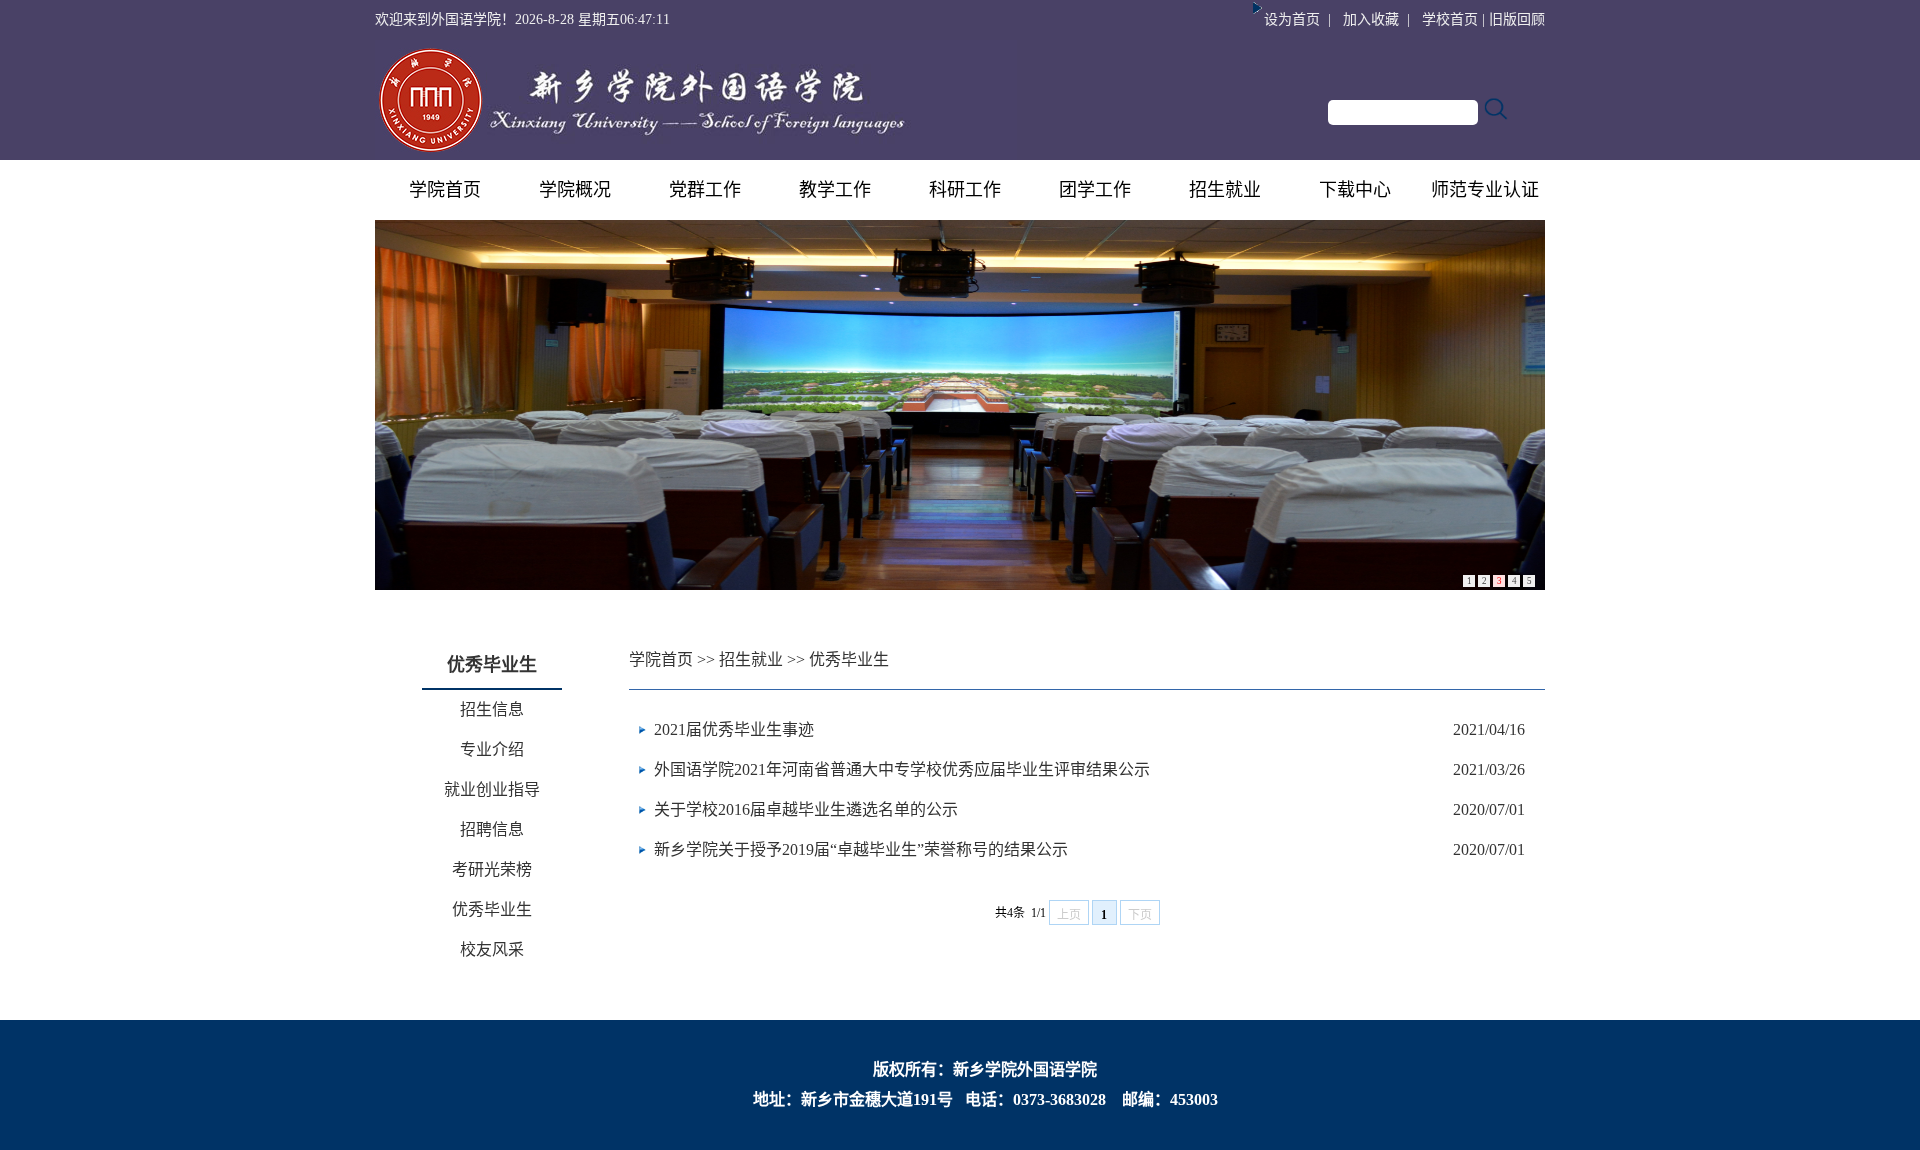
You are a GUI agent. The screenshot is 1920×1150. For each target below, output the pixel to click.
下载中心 (1355, 190)
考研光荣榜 (492, 869)
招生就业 (1225, 190)
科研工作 (965, 190)
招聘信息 (492, 829)
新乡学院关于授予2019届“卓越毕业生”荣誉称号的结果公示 (861, 849)
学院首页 (445, 190)
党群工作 (705, 190)
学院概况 (575, 190)
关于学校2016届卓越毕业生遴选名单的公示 (806, 809)
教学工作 (835, 190)
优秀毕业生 (492, 909)
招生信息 (492, 709)
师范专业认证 (1485, 190)
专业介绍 (492, 749)
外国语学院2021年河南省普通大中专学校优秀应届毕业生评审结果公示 (902, 769)
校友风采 (492, 949)
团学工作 (1095, 190)
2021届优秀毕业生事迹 (734, 729)
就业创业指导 (492, 789)
